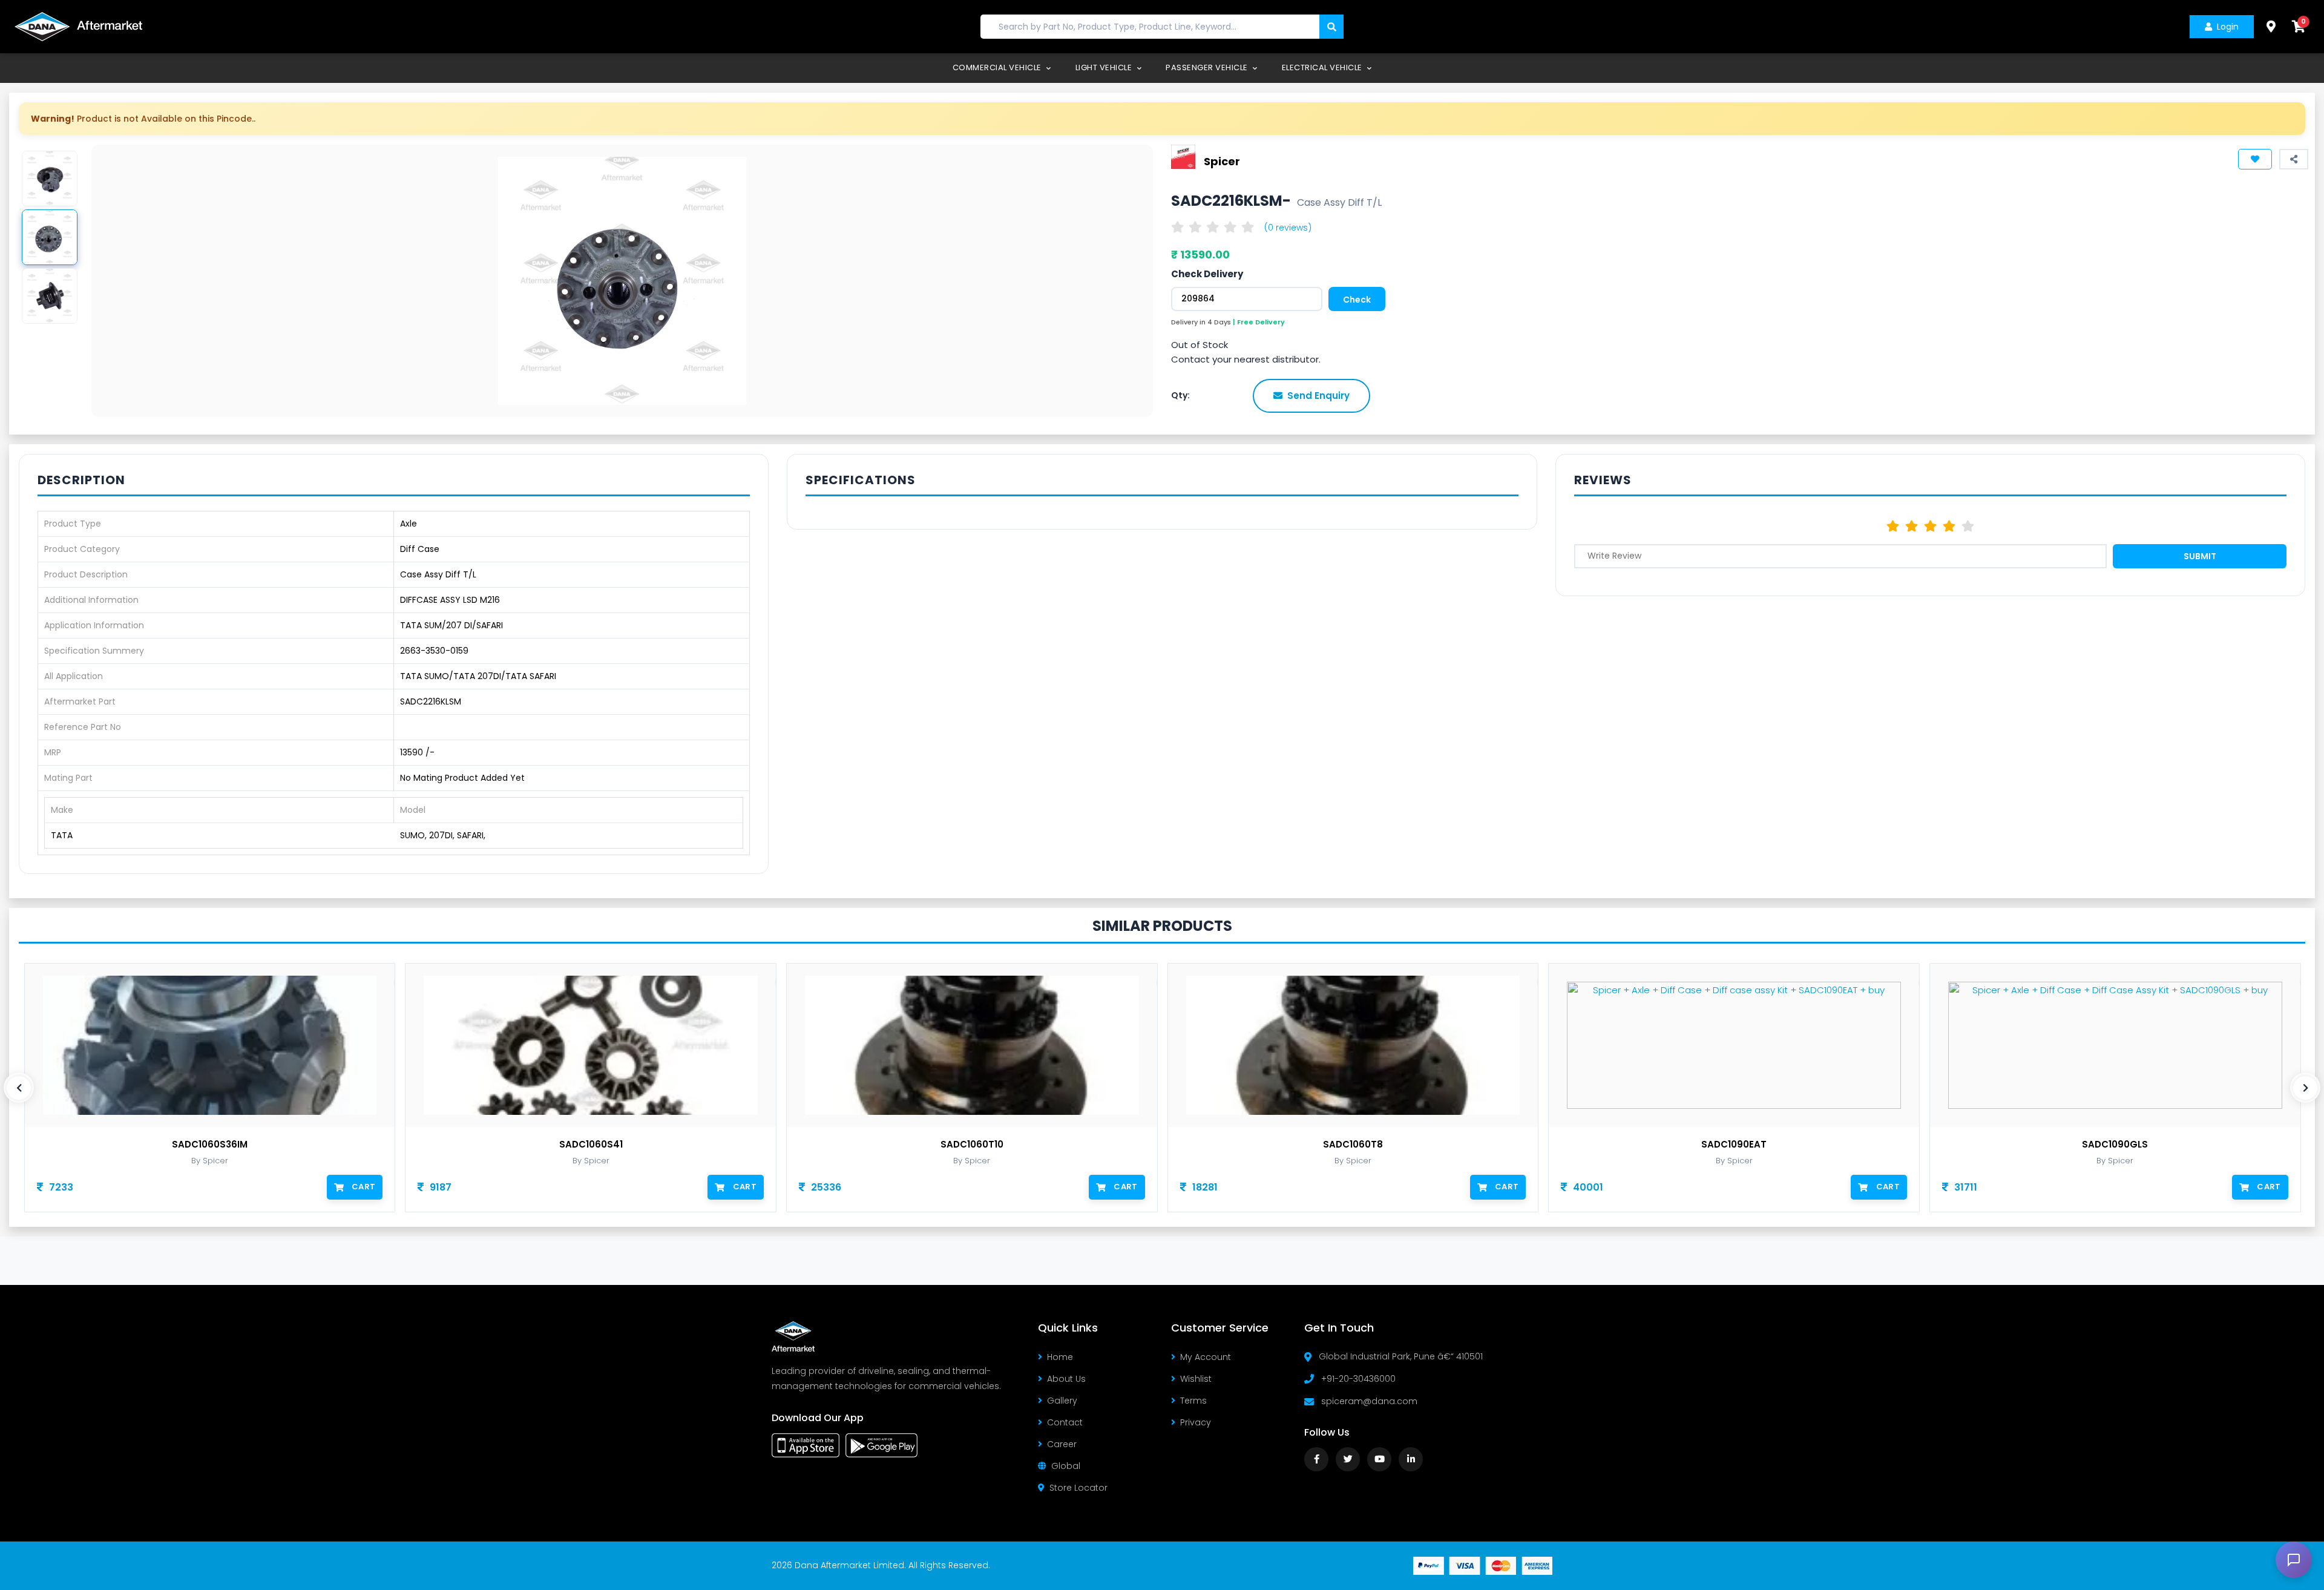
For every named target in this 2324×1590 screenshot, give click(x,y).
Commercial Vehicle (998, 67)
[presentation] (19, 1088)
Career (1062, 1444)
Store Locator (1078, 1488)
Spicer (1222, 161)
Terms (1193, 1401)
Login (2228, 27)
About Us (1066, 1379)
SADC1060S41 (591, 1145)
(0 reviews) (1288, 228)
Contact (1065, 1422)
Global (1066, 1466)
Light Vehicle (1105, 67)
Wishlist (1196, 1379)
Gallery (1062, 1401)
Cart (363, 1187)
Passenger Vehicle (1208, 67)
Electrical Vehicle (1323, 67)
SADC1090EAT (1734, 1145)
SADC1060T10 (972, 1145)
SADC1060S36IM (210, 1145)
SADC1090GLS (2115, 1145)
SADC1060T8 (1353, 1145)
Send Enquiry (1318, 396)
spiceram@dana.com (1369, 1401)
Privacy (1196, 1422)
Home (1060, 1357)
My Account (1206, 1357)
